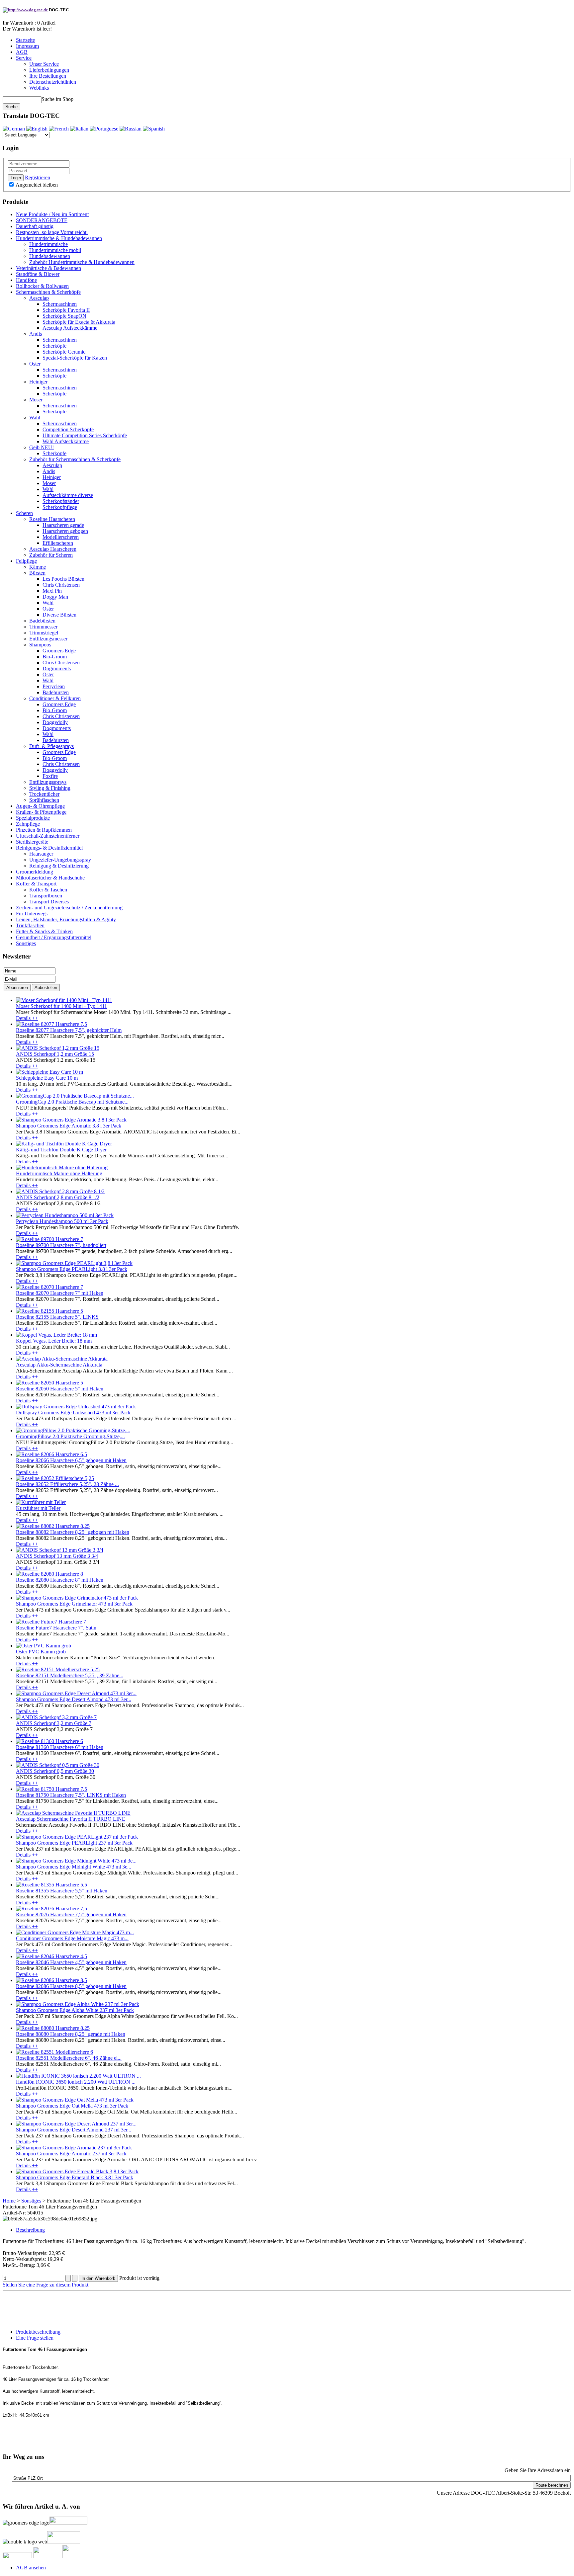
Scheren (24, 513)
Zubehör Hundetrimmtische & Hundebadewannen (82, 262)
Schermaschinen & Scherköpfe (48, 292)
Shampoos (40, 645)
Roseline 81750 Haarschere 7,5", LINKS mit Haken (71, 1795)
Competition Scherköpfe (68, 429)
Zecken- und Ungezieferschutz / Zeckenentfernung (69, 908)
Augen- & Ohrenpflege (40, 806)
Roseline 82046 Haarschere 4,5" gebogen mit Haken (71, 1962)
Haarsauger (41, 854)
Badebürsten (42, 621)
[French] (59, 129)
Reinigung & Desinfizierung (59, 866)
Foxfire (50, 776)
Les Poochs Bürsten (63, 579)
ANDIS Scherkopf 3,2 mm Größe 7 (54, 1723)
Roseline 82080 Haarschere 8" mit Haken (60, 1580)
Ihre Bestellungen (48, 76)
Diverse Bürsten (59, 615)
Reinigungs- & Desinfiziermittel (49, 848)
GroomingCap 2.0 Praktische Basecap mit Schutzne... (72, 1102)
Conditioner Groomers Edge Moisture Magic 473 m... (72, 1938)
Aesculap (39, 298)
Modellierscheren (61, 537)
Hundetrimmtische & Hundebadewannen (59, 238)
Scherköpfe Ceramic (64, 352)
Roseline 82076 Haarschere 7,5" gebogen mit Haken (71, 1914)
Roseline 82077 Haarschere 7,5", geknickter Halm (69, 1030)
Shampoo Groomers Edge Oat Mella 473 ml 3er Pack (72, 2106)
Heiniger (38, 382)
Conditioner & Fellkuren (55, 698)
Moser (36, 400)
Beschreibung (30, 2230)
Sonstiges (26, 943)
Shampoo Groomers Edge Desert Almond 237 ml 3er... (74, 2130)
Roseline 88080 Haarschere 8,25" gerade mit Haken (71, 2034)
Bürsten (37, 573)
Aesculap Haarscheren (53, 549)
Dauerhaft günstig (35, 226)
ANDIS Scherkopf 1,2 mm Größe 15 (55, 1054)
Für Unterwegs (32, 914)
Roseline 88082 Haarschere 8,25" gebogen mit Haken (73, 1532)
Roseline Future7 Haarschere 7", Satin (56, 1628)
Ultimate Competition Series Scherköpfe (85, 435)
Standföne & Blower (38, 274)
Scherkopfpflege (60, 507)
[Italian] (79, 129)
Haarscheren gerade (63, 525)
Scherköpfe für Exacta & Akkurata (79, 322)
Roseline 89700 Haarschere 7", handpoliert (61, 1245)
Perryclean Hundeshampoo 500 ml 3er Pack (62, 1221)
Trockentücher (44, 794)
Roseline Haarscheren (52, 519)
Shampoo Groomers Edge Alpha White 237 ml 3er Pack (75, 2010)
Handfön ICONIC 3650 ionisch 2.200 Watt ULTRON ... (76, 2082)
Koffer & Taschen (48, 890)
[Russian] (131, 129)
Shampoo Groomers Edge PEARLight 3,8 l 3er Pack (72, 1269)
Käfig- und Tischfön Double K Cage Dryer (61, 1150)
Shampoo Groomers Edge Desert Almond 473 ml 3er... (74, 1699)
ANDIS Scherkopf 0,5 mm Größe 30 (55, 1771)
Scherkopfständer (61, 501)
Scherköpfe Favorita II (66, 310)
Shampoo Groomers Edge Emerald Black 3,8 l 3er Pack (75, 2177)
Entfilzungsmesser (48, 639)
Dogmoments (57, 668)
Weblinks (39, 88)
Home (9, 2201)
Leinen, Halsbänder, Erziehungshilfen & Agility (66, 919)
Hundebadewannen (50, 256)
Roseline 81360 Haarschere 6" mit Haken (60, 1747)
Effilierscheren (58, 543)
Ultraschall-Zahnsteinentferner (48, 836)
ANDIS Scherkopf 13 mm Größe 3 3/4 (57, 1556)
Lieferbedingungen (49, 70)
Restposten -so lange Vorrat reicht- (52, 232)
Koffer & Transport (36, 884)
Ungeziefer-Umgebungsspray (60, 860)
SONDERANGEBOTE (42, 220)
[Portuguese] (104, 129)
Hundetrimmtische (48, 244)
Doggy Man (55, 597)
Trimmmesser (43, 627)
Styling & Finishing (50, 788)
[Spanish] (154, 129)
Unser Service (44, 64)
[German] (14, 129)
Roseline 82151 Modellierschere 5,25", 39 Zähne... (70, 1675)
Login (16, 178)
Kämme (38, 567)
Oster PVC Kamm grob (41, 1652)
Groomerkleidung (35, 872)
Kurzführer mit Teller (38, 1508)
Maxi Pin (52, 591)
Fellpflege (26, 561)
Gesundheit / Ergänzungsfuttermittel (54, 937)
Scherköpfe (54, 346)
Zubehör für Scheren (51, 555)
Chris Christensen (61, 585)
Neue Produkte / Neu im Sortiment (52, 214)
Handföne (26, 280)
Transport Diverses (49, 902)
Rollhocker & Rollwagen (42, 286)
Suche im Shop (57, 99)
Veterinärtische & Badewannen (48, 268)
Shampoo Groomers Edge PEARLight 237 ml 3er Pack (74, 1843)
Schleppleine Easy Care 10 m (47, 1078)
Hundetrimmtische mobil (55, 250)
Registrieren (38, 177)
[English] (37, 129)
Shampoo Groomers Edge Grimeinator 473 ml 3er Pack (74, 1604)
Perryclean (54, 686)
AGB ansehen (31, 2568)
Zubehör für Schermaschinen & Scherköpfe (75, 459)
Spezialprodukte (33, 818)
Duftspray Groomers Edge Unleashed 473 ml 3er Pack (73, 1413)
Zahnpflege (28, 824)
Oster (35, 364)
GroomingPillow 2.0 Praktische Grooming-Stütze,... (70, 1436)
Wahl (35, 417)
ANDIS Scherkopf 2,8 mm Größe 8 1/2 (58, 1197)
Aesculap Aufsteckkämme (70, 328)
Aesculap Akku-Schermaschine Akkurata (59, 1365)
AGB (22, 52)
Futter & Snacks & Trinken (44, 931)
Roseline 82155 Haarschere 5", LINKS (57, 1317)
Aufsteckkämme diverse (68, 495)
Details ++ (27, 1018)
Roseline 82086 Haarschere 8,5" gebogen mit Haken (71, 1986)
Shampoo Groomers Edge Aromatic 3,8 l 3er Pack (69, 1126)
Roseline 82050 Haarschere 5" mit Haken (60, 1389)
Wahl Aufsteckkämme (66, 441)
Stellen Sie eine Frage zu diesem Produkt (46, 2285)
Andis (36, 334)
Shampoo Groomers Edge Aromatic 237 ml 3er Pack (71, 2154)
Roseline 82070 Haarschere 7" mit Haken (60, 1293)
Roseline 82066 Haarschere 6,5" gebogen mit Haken (71, 1460)
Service (24, 58)
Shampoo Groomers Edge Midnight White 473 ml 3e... (74, 1867)
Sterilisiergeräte (32, 842)
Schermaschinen (60, 304)
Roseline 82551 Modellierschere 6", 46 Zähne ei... (69, 2058)
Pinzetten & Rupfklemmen (44, 830)
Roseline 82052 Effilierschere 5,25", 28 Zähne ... (67, 1484)
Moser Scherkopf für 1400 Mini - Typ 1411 (61, 1006)
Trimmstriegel (44, 633)
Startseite (25, 40)
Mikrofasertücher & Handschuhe (50, 878)
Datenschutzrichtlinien (53, 82)
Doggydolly (55, 722)
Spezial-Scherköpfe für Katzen (75, 358)
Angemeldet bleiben (36, 185)
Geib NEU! (42, 447)
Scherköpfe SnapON (64, 316)
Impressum (27, 46)
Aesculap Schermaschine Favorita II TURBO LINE (71, 1819)
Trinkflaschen (30, 925)
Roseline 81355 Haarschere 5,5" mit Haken (62, 1891)
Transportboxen (46, 896)
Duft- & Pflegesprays (51, 746)
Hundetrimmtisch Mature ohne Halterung (59, 1173)
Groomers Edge (59, 651)
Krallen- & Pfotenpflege (41, 812)
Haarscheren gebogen (65, 531)
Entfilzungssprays (48, 782)
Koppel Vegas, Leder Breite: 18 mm (54, 1341)
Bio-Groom (55, 657)
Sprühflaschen (44, 800)
